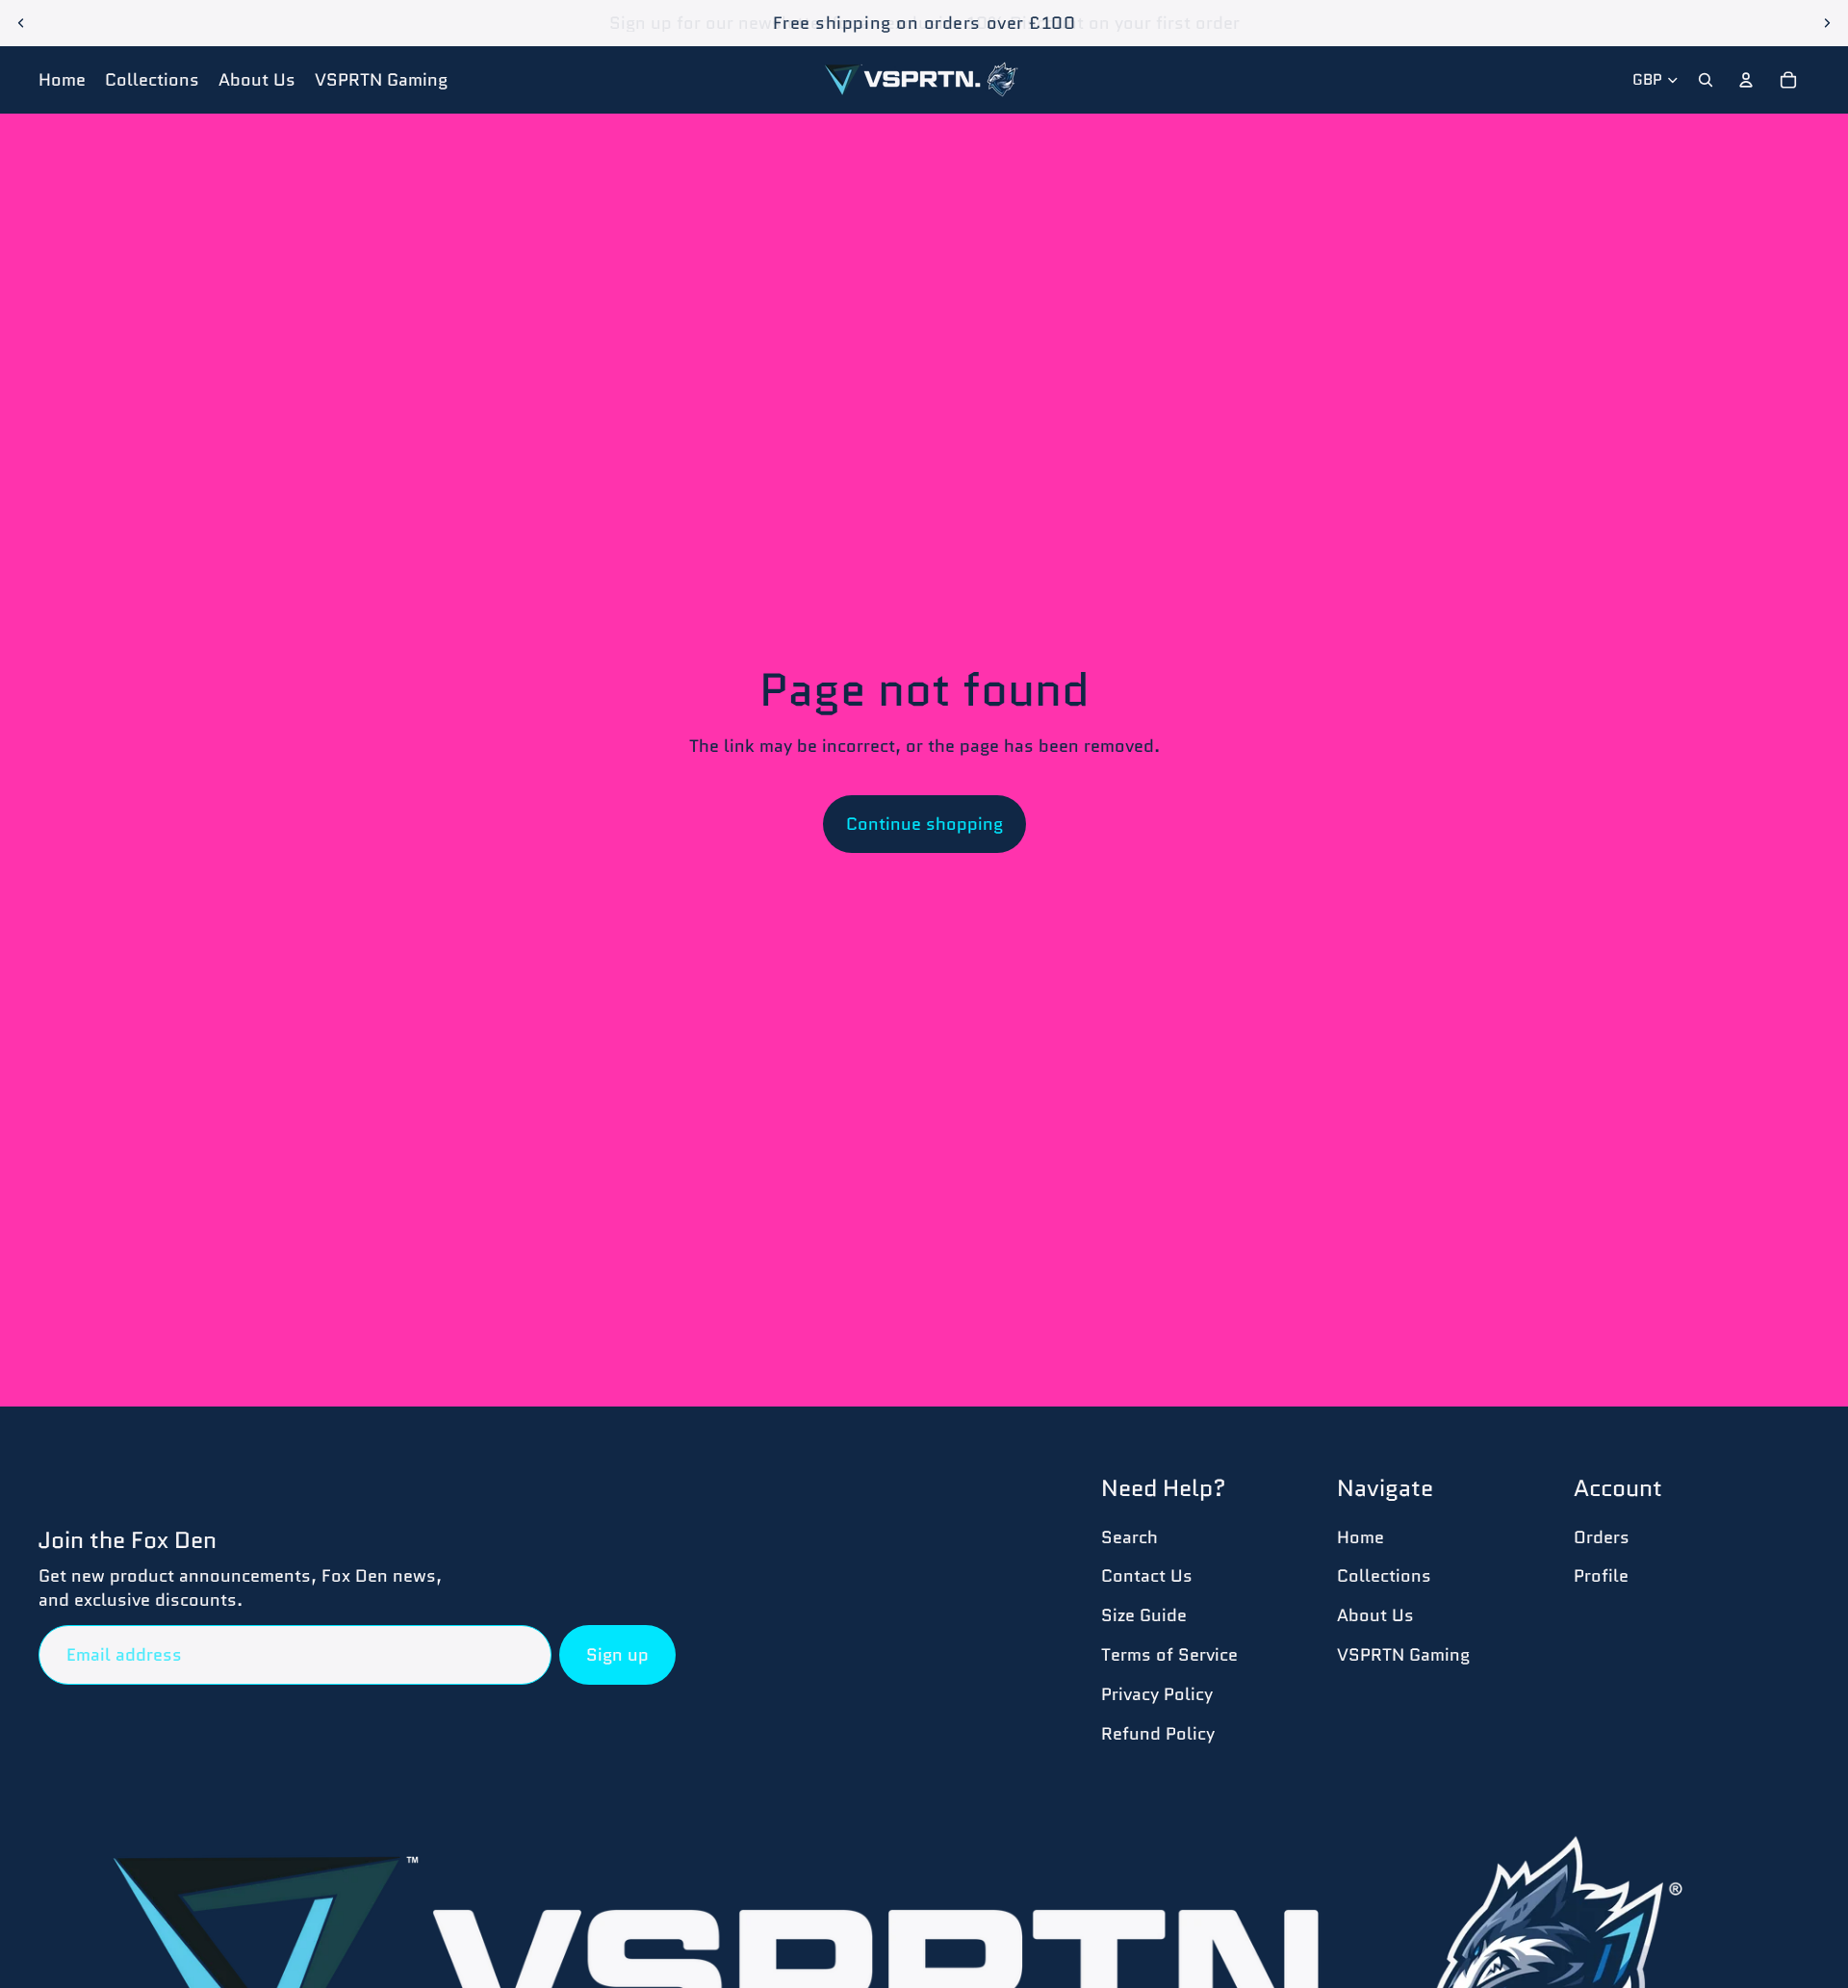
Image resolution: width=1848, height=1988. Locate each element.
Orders (1602, 1537)
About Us (1375, 1615)
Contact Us (1147, 1576)
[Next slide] (1827, 23)
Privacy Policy (1157, 1694)
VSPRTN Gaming (1403, 1655)
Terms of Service (1169, 1655)
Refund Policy (1158, 1734)
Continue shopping (924, 824)
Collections (1384, 1576)
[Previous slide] (21, 23)
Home (1360, 1537)
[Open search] (1706, 80)
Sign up (617, 1655)
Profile (1601, 1576)
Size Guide (1144, 1615)
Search (1129, 1537)
